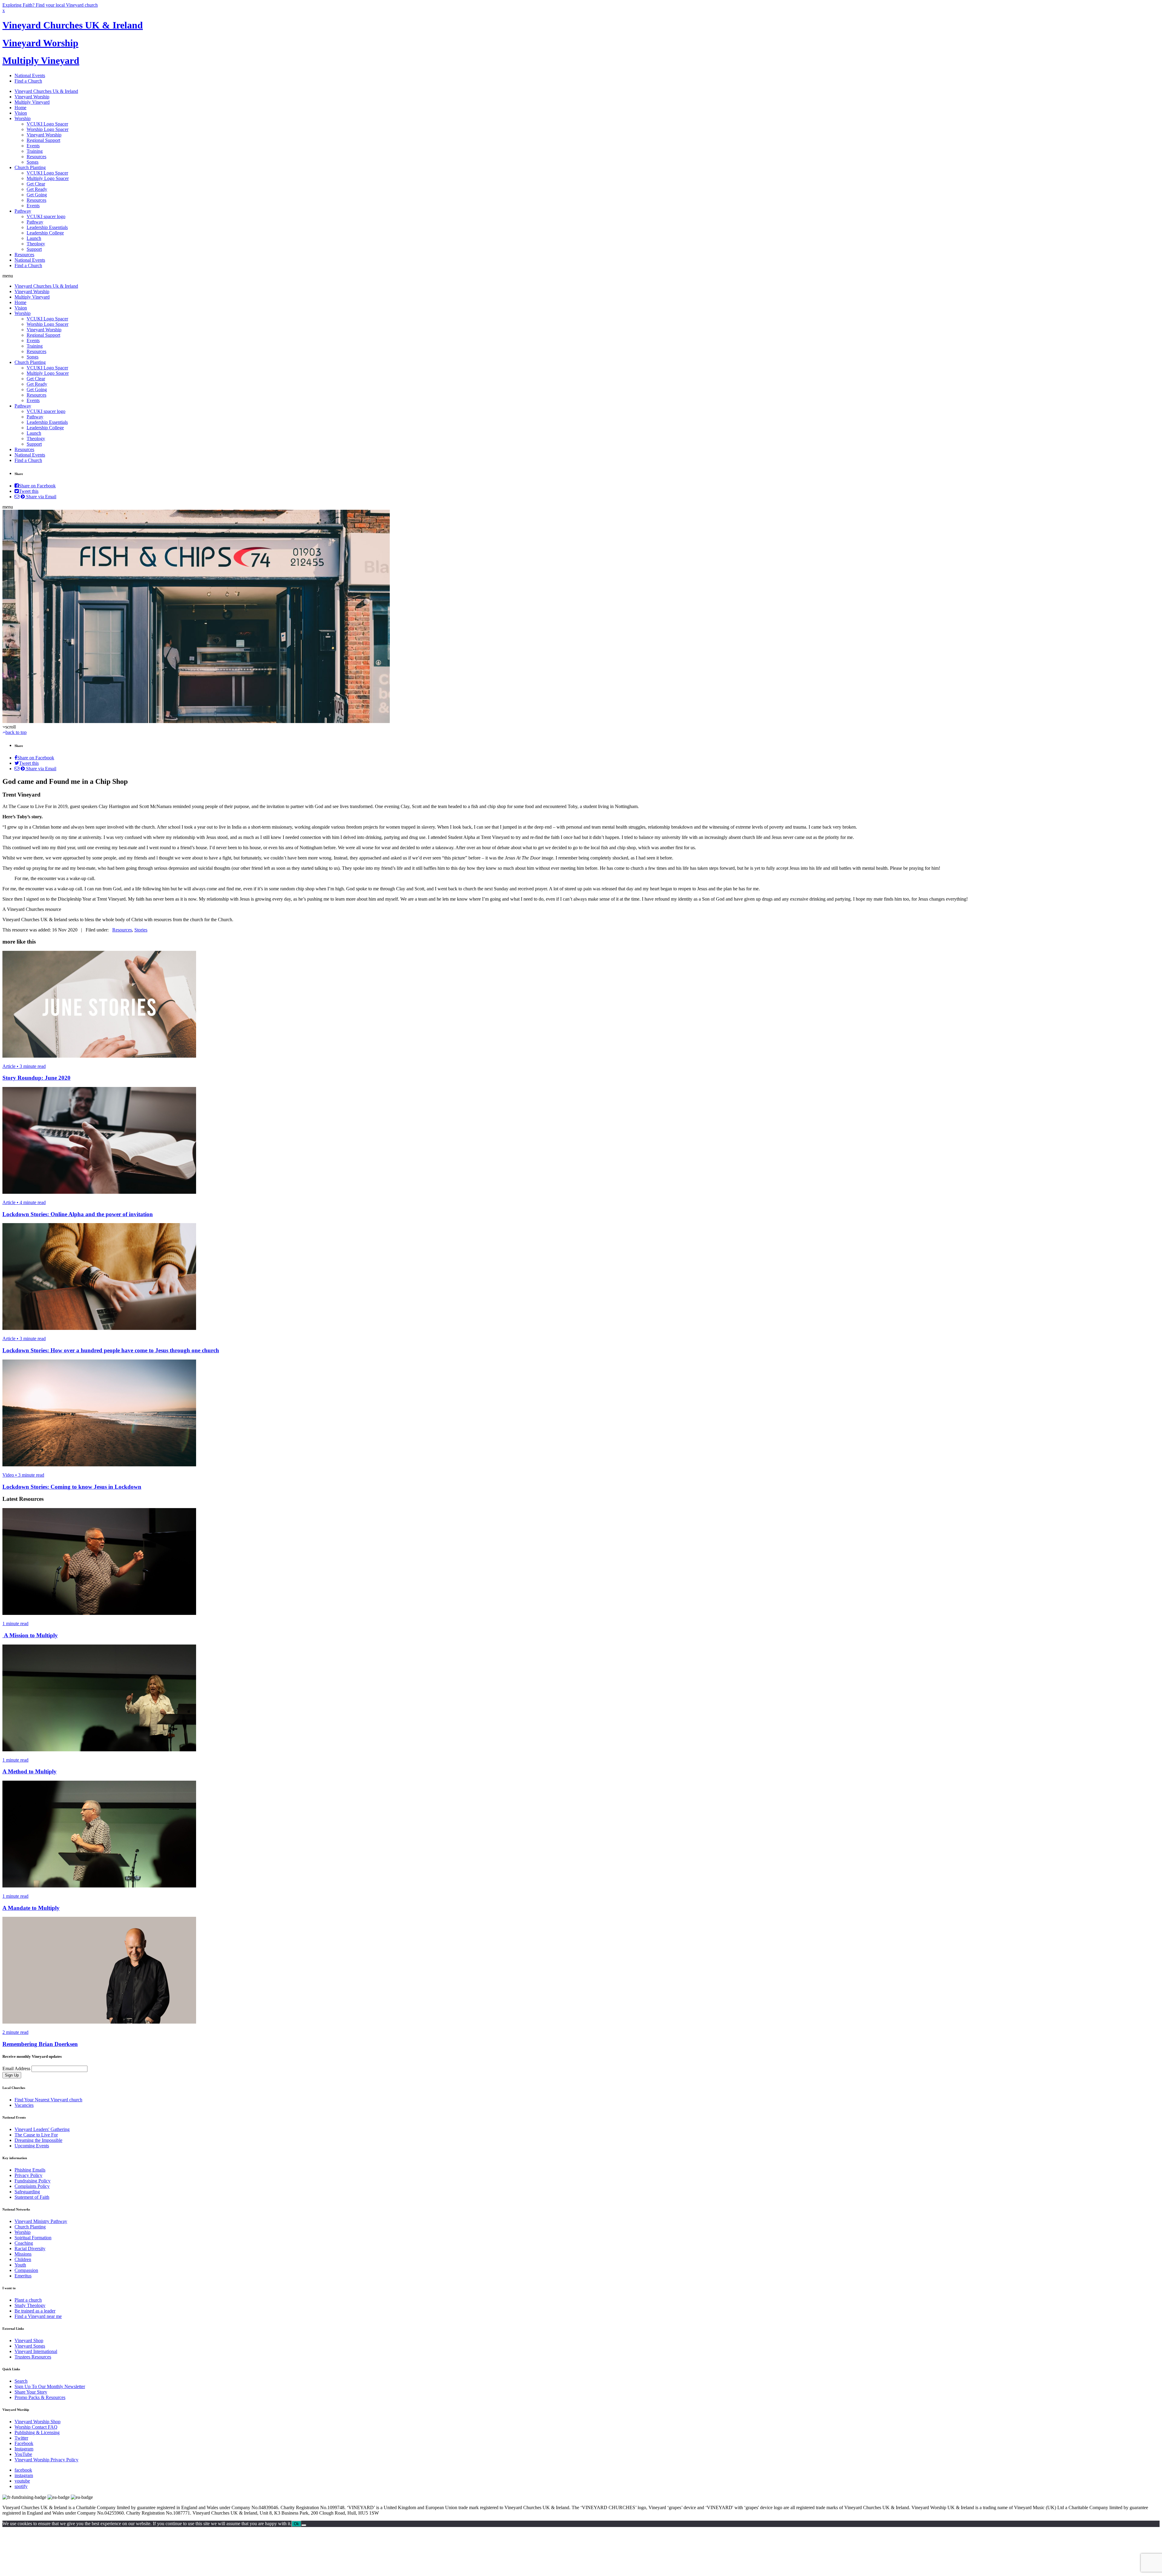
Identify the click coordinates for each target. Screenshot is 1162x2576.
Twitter (21, 2438)
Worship (23, 118)
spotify (21, 2486)
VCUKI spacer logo (46, 216)
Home (20, 108)
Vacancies (24, 2105)
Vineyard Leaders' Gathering (42, 2129)
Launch (34, 238)
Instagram (24, 2449)
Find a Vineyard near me (38, 2316)
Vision (21, 113)
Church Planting (30, 167)
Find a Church (28, 81)
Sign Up (12, 2075)
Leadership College (45, 233)
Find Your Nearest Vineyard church (48, 2100)
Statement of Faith (32, 2197)
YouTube (23, 2454)
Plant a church (28, 2300)
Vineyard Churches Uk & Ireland (46, 91)
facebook (23, 2470)
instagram (24, 2475)
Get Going (37, 195)
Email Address (16, 2069)
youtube (22, 2481)
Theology (36, 244)
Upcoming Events (32, 2146)
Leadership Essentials (47, 227)
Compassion (26, 2270)
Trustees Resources (33, 2357)
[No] (304, 2525)
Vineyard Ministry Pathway (41, 2221)
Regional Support (43, 140)
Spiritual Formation (33, 2238)
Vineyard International (36, 2351)
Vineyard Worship (40, 43)
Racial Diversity (30, 2249)
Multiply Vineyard (41, 61)
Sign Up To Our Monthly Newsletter (50, 2386)
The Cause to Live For (36, 2135)
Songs (33, 162)
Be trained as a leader (35, 2311)
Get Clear (36, 184)
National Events (30, 75)
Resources (36, 157)
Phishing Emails (30, 2170)
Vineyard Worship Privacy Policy (46, 2460)
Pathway (23, 211)
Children (23, 2259)
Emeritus (23, 2276)
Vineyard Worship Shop (38, 2422)
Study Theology (30, 2305)
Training (35, 151)
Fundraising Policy (33, 2181)
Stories (141, 930)
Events (33, 146)
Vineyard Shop (29, 2340)
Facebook (24, 2443)
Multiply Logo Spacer (48, 178)
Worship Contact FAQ (36, 2427)
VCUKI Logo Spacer (47, 124)
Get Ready (37, 189)
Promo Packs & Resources (40, 2397)
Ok (296, 2524)
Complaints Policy (32, 2186)
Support (34, 249)
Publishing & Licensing (37, 2432)
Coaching (24, 2243)
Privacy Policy (28, 2175)
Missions (23, 2254)
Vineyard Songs (30, 2346)
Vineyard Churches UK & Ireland (73, 25)
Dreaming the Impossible (38, 2140)
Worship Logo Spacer (48, 129)
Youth (20, 2265)
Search (21, 2381)
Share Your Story (31, 2392)
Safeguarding (27, 2192)
